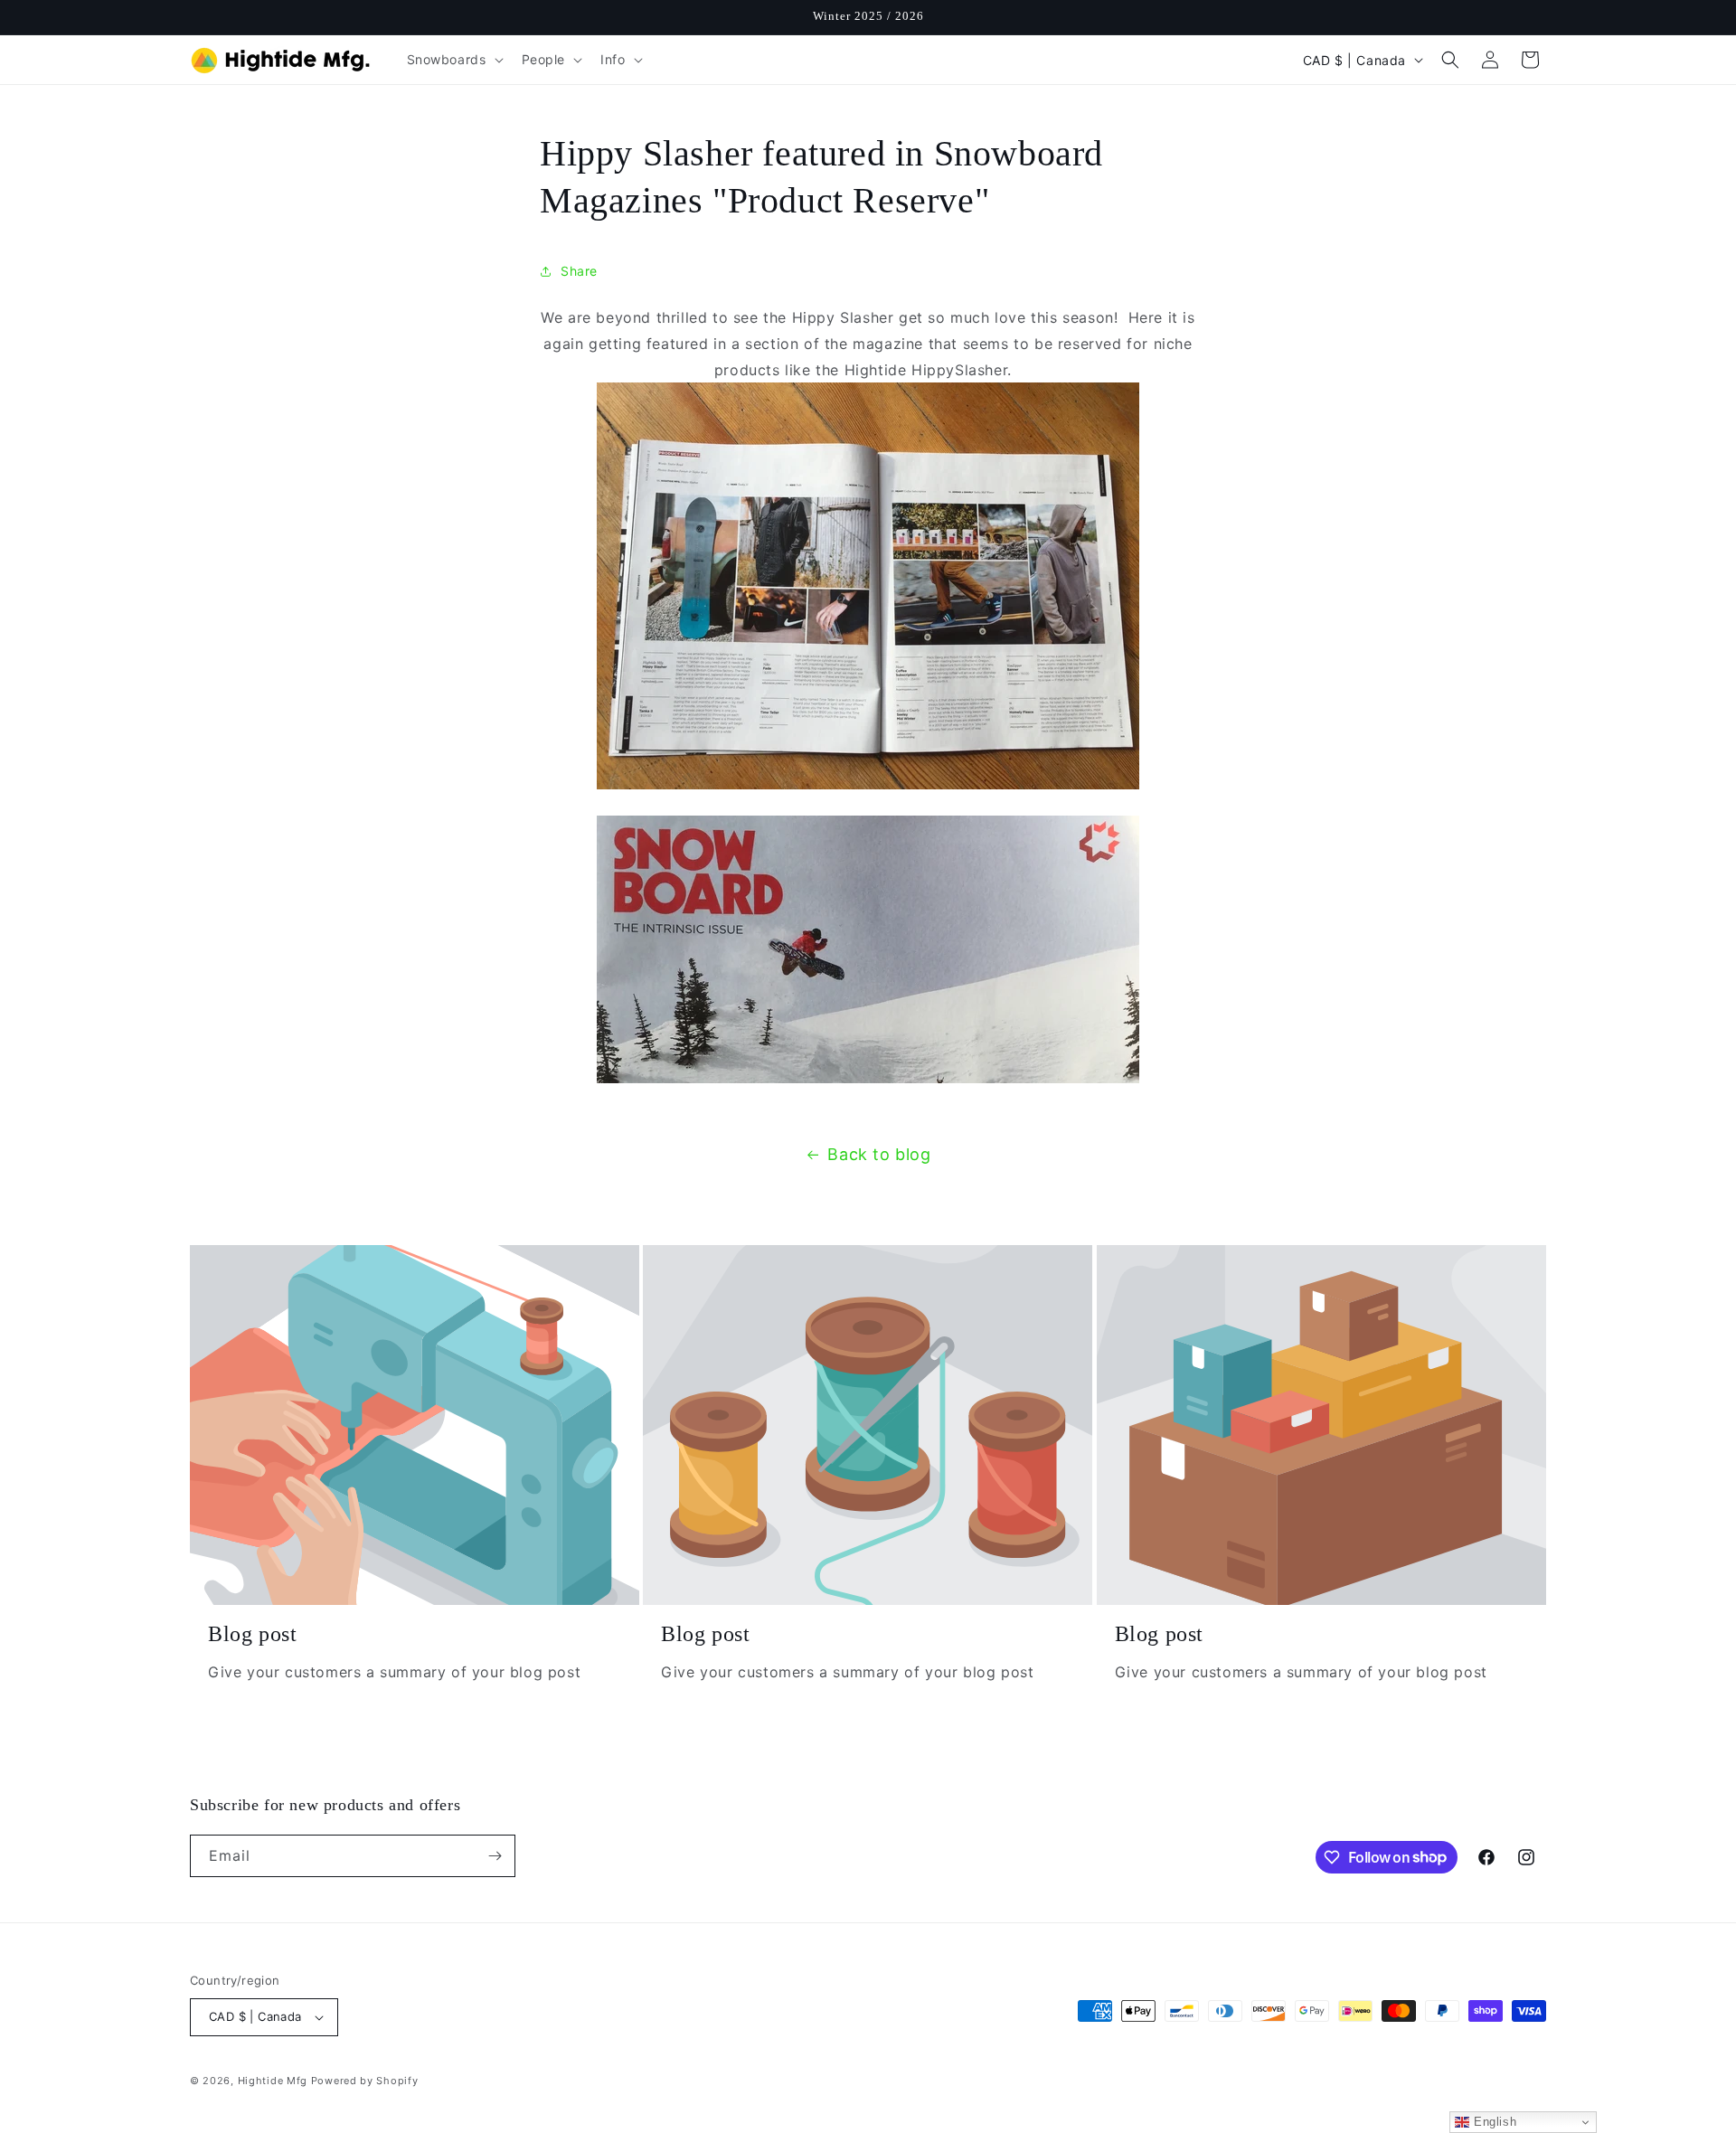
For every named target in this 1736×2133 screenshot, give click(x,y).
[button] (453, 60)
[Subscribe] (495, 1856)
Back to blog (879, 1154)
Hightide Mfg (273, 2081)
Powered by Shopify (365, 2081)
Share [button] (579, 271)
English (1493, 2122)
